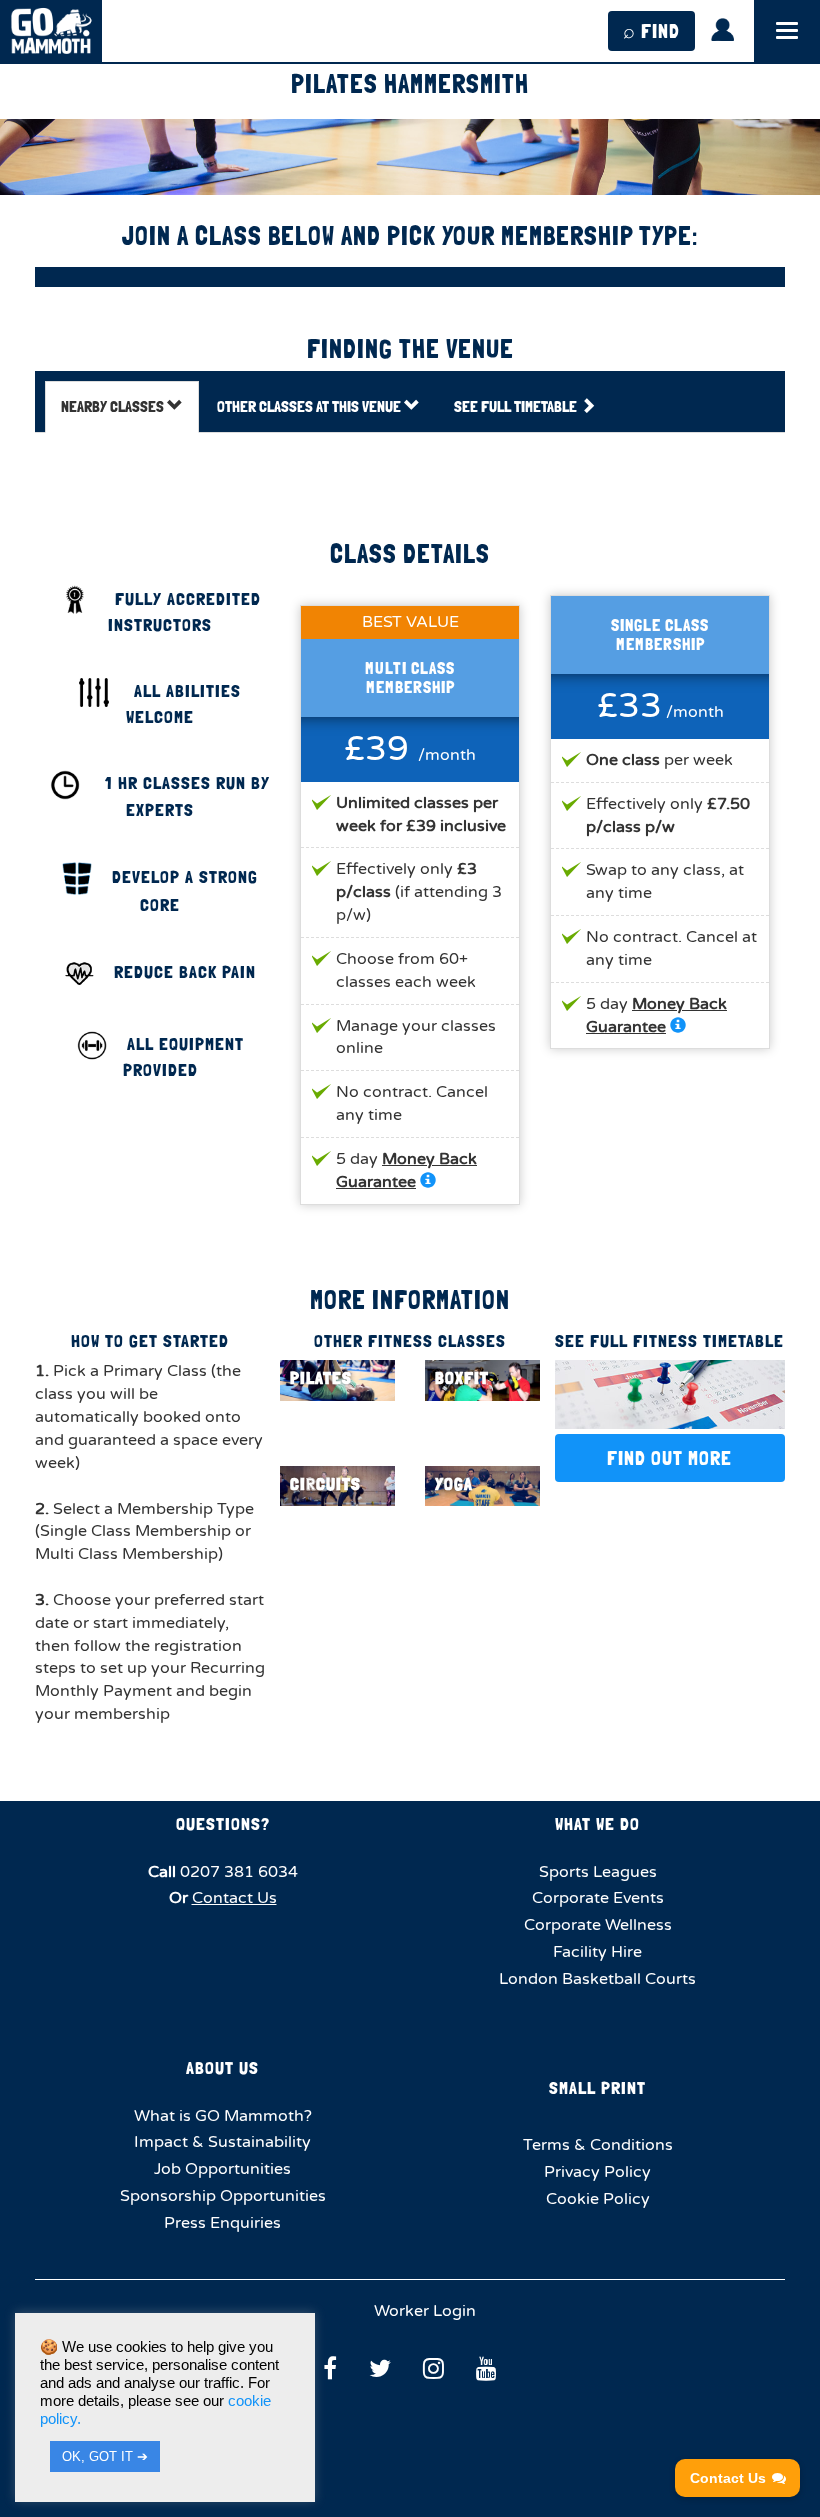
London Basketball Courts (597, 1979)
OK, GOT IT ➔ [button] (105, 2456)
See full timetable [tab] (517, 406)
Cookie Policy (598, 2199)
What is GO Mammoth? (223, 2116)
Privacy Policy (597, 2172)
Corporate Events (598, 1898)
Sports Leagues (598, 1872)
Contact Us (234, 1898)
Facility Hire (597, 1952)
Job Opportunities (222, 2169)
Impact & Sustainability (222, 2142)
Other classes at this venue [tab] (310, 406)
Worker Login (423, 2311)
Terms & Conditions (598, 2145)
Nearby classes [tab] (114, 406)
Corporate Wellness (598, 1925)
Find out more (669, 1458)
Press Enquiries (222, 2223)
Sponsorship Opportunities (223, 2196)
